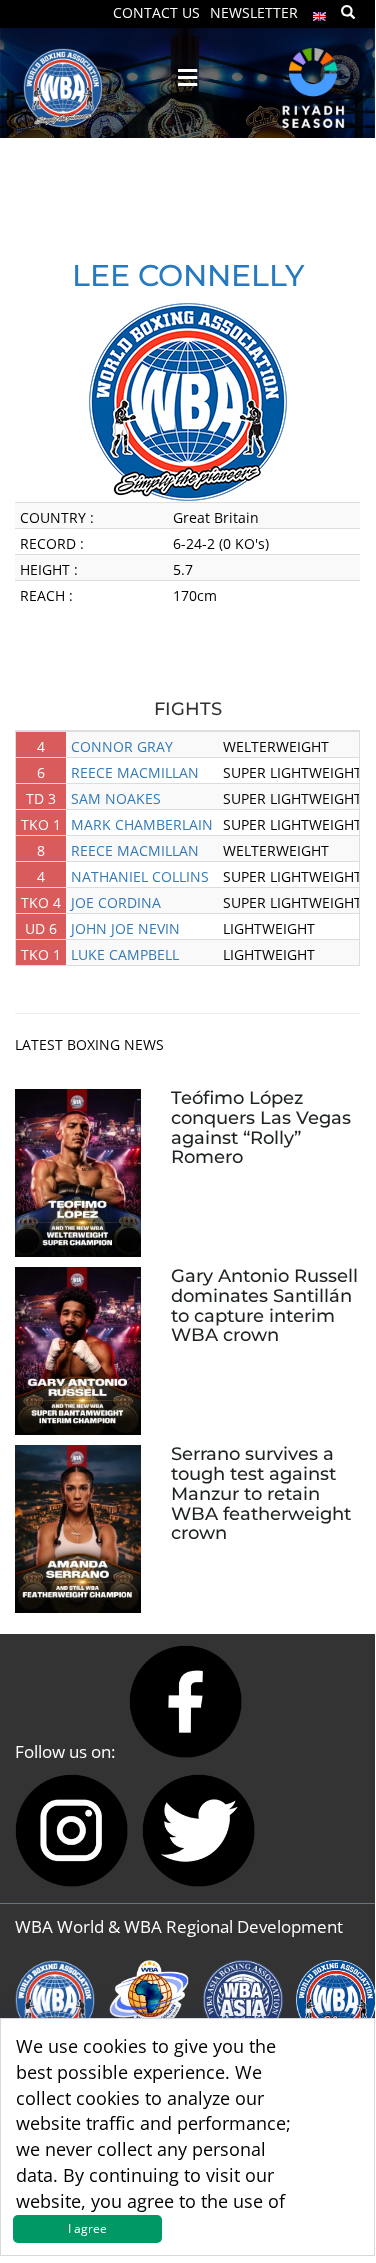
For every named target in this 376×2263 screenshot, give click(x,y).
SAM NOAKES (116, 798)
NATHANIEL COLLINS (140, 876)
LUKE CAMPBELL (125, 954)
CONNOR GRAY (122, 746)
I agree (87, 2228)
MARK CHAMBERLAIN (142, 824)
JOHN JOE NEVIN (125, 928)
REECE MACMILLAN (135, 772)
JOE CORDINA (116, 902)
